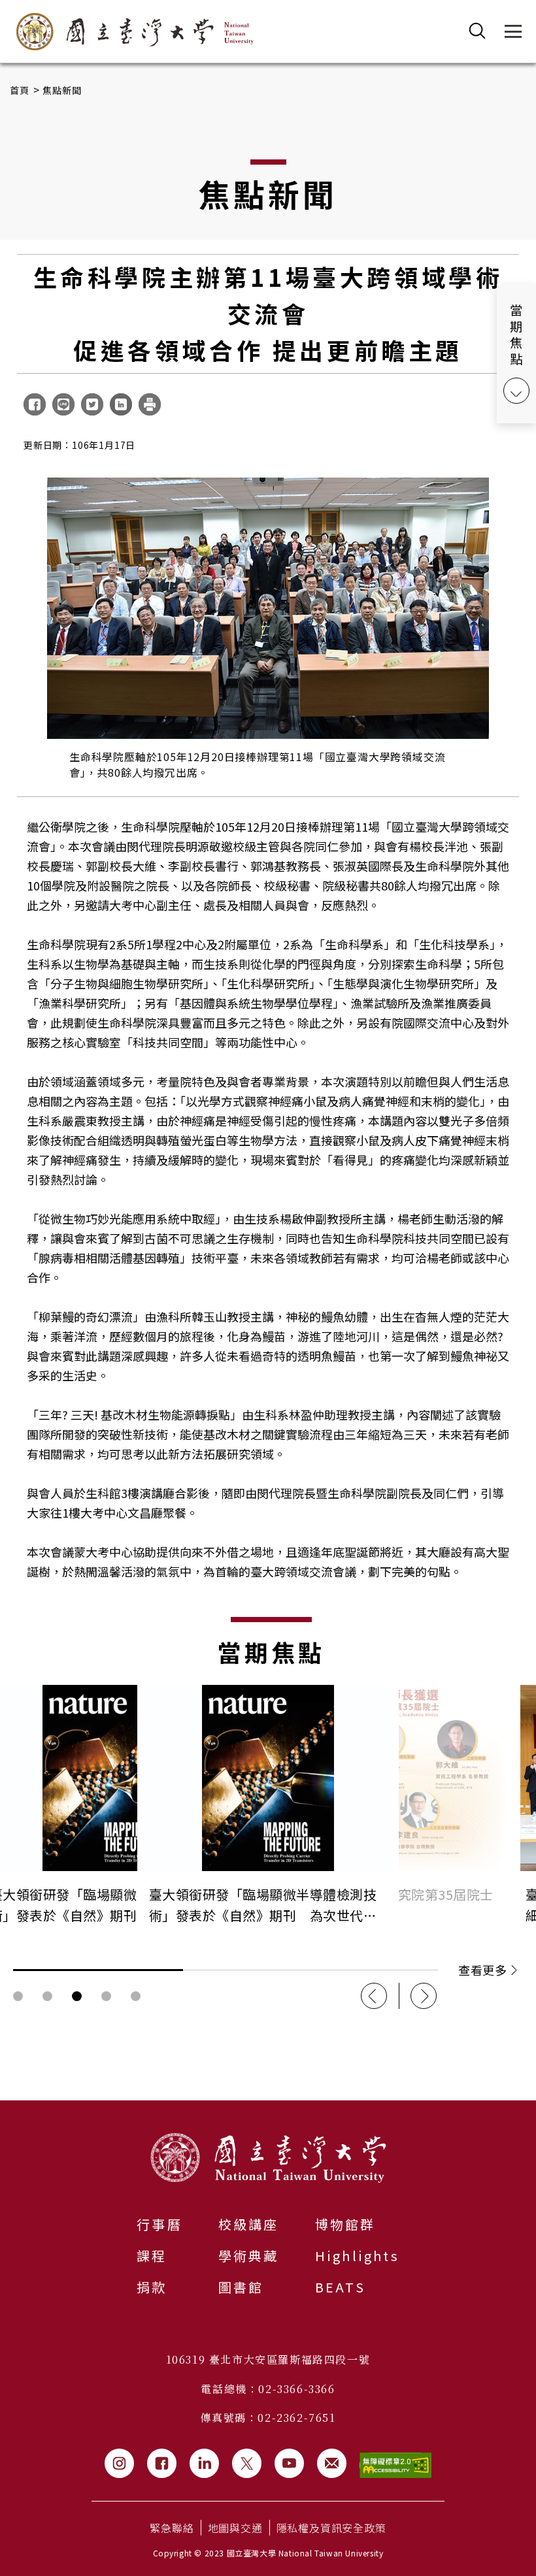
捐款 (152, 2287)
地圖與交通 (235, 2528)
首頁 (20, 90)
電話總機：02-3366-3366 (268, 2389)
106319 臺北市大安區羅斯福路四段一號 (268, 2359)
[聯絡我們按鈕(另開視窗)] (332, 2463)
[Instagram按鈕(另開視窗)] (119, 2463)
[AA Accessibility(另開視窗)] (395, 2465)
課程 (152, 2256)
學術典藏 (249, 2256)
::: (4, 2108)
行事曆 (159, 2224)
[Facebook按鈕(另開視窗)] (162, 2463)
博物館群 (345, 2224)
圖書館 (241, 2287)
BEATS (340, 2287)
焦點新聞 (62, 90)
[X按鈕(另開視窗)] (247, 2463)
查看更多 (482, 1970)
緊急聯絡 (172, 2528)
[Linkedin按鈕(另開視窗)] (204, 2463)
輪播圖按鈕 (18, 1996)
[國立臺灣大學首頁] (135, 32)
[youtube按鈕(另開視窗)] (289, 2463)
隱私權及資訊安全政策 (331, 2528)
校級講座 (249, 2224)
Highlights (357, 2256)
